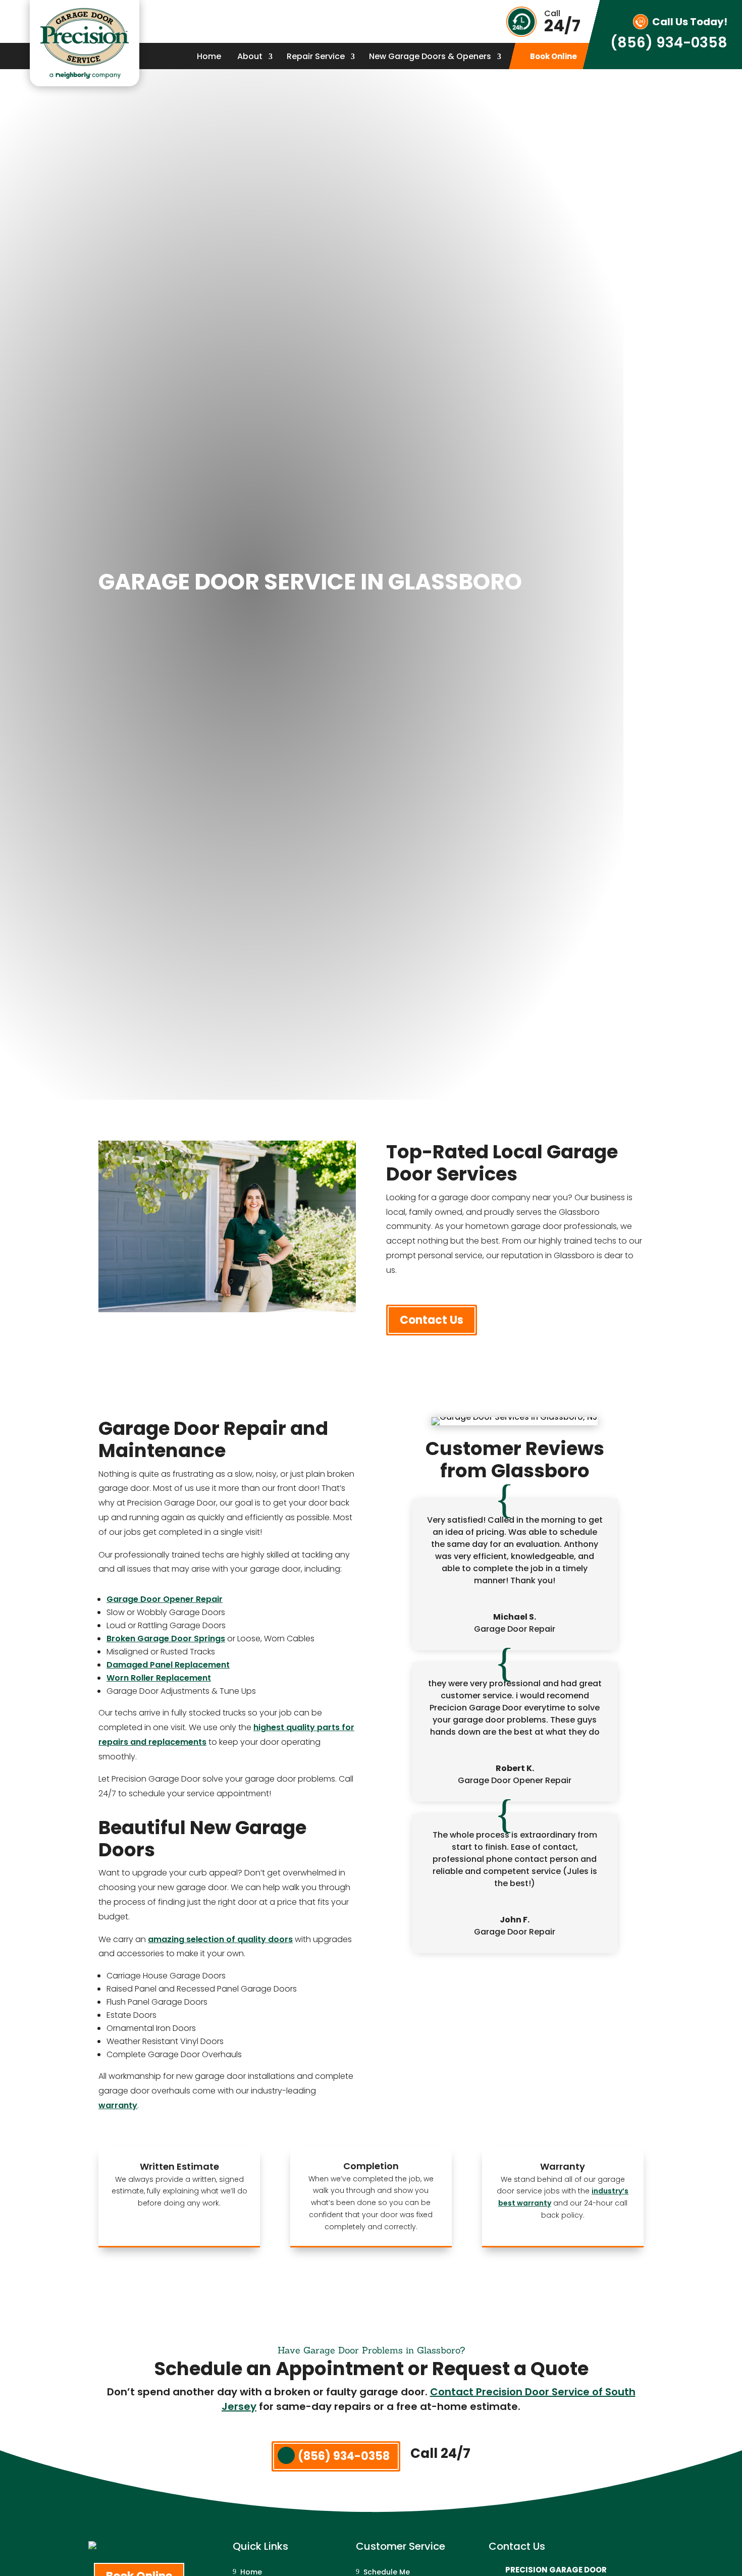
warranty (118, 2105)
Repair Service (316, 58)
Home (209, 58)
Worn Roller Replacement (159, 1678)
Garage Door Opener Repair (165, 1599)
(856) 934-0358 (669, 43)
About (250, 58)
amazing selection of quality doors (220, 1939)
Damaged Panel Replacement (168, 1665)
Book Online (553, 57)
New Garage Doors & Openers (430, 58)
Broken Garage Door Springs (166, 1639)
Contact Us (432, 1320)
